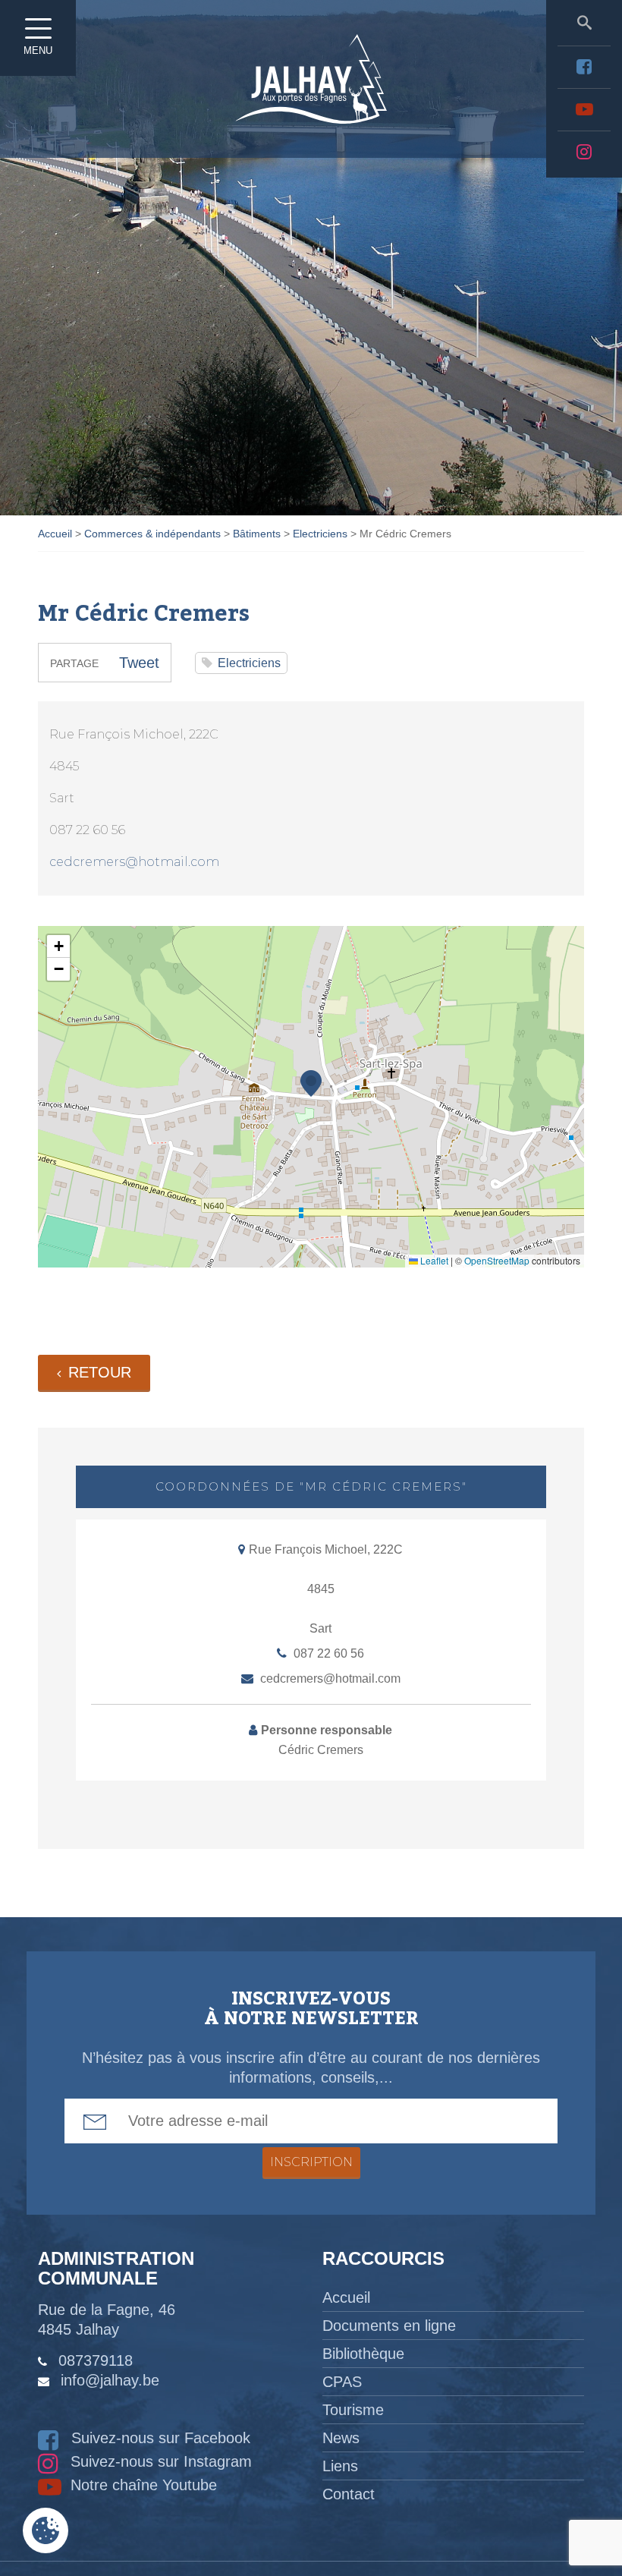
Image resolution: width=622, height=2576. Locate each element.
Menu (38, 50)
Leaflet (433, 1260)
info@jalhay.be (110, 2380)
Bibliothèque (363, 2354)
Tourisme (353, 2410)
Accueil (346, 2297)
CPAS (342, 2382)
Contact (349, 2494)
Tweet (139, 663)
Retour (100, 1372)
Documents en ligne (389, 2326)
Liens (340, 2466)
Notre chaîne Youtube (141, 2485)
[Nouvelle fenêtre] (584, 67)
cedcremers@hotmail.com (134, 862)
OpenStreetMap (497, 1260)
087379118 (96, 2360)
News (341, 2438)
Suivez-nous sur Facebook (159, 2438)
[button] (311, 1083)
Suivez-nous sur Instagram (159, 2461)
